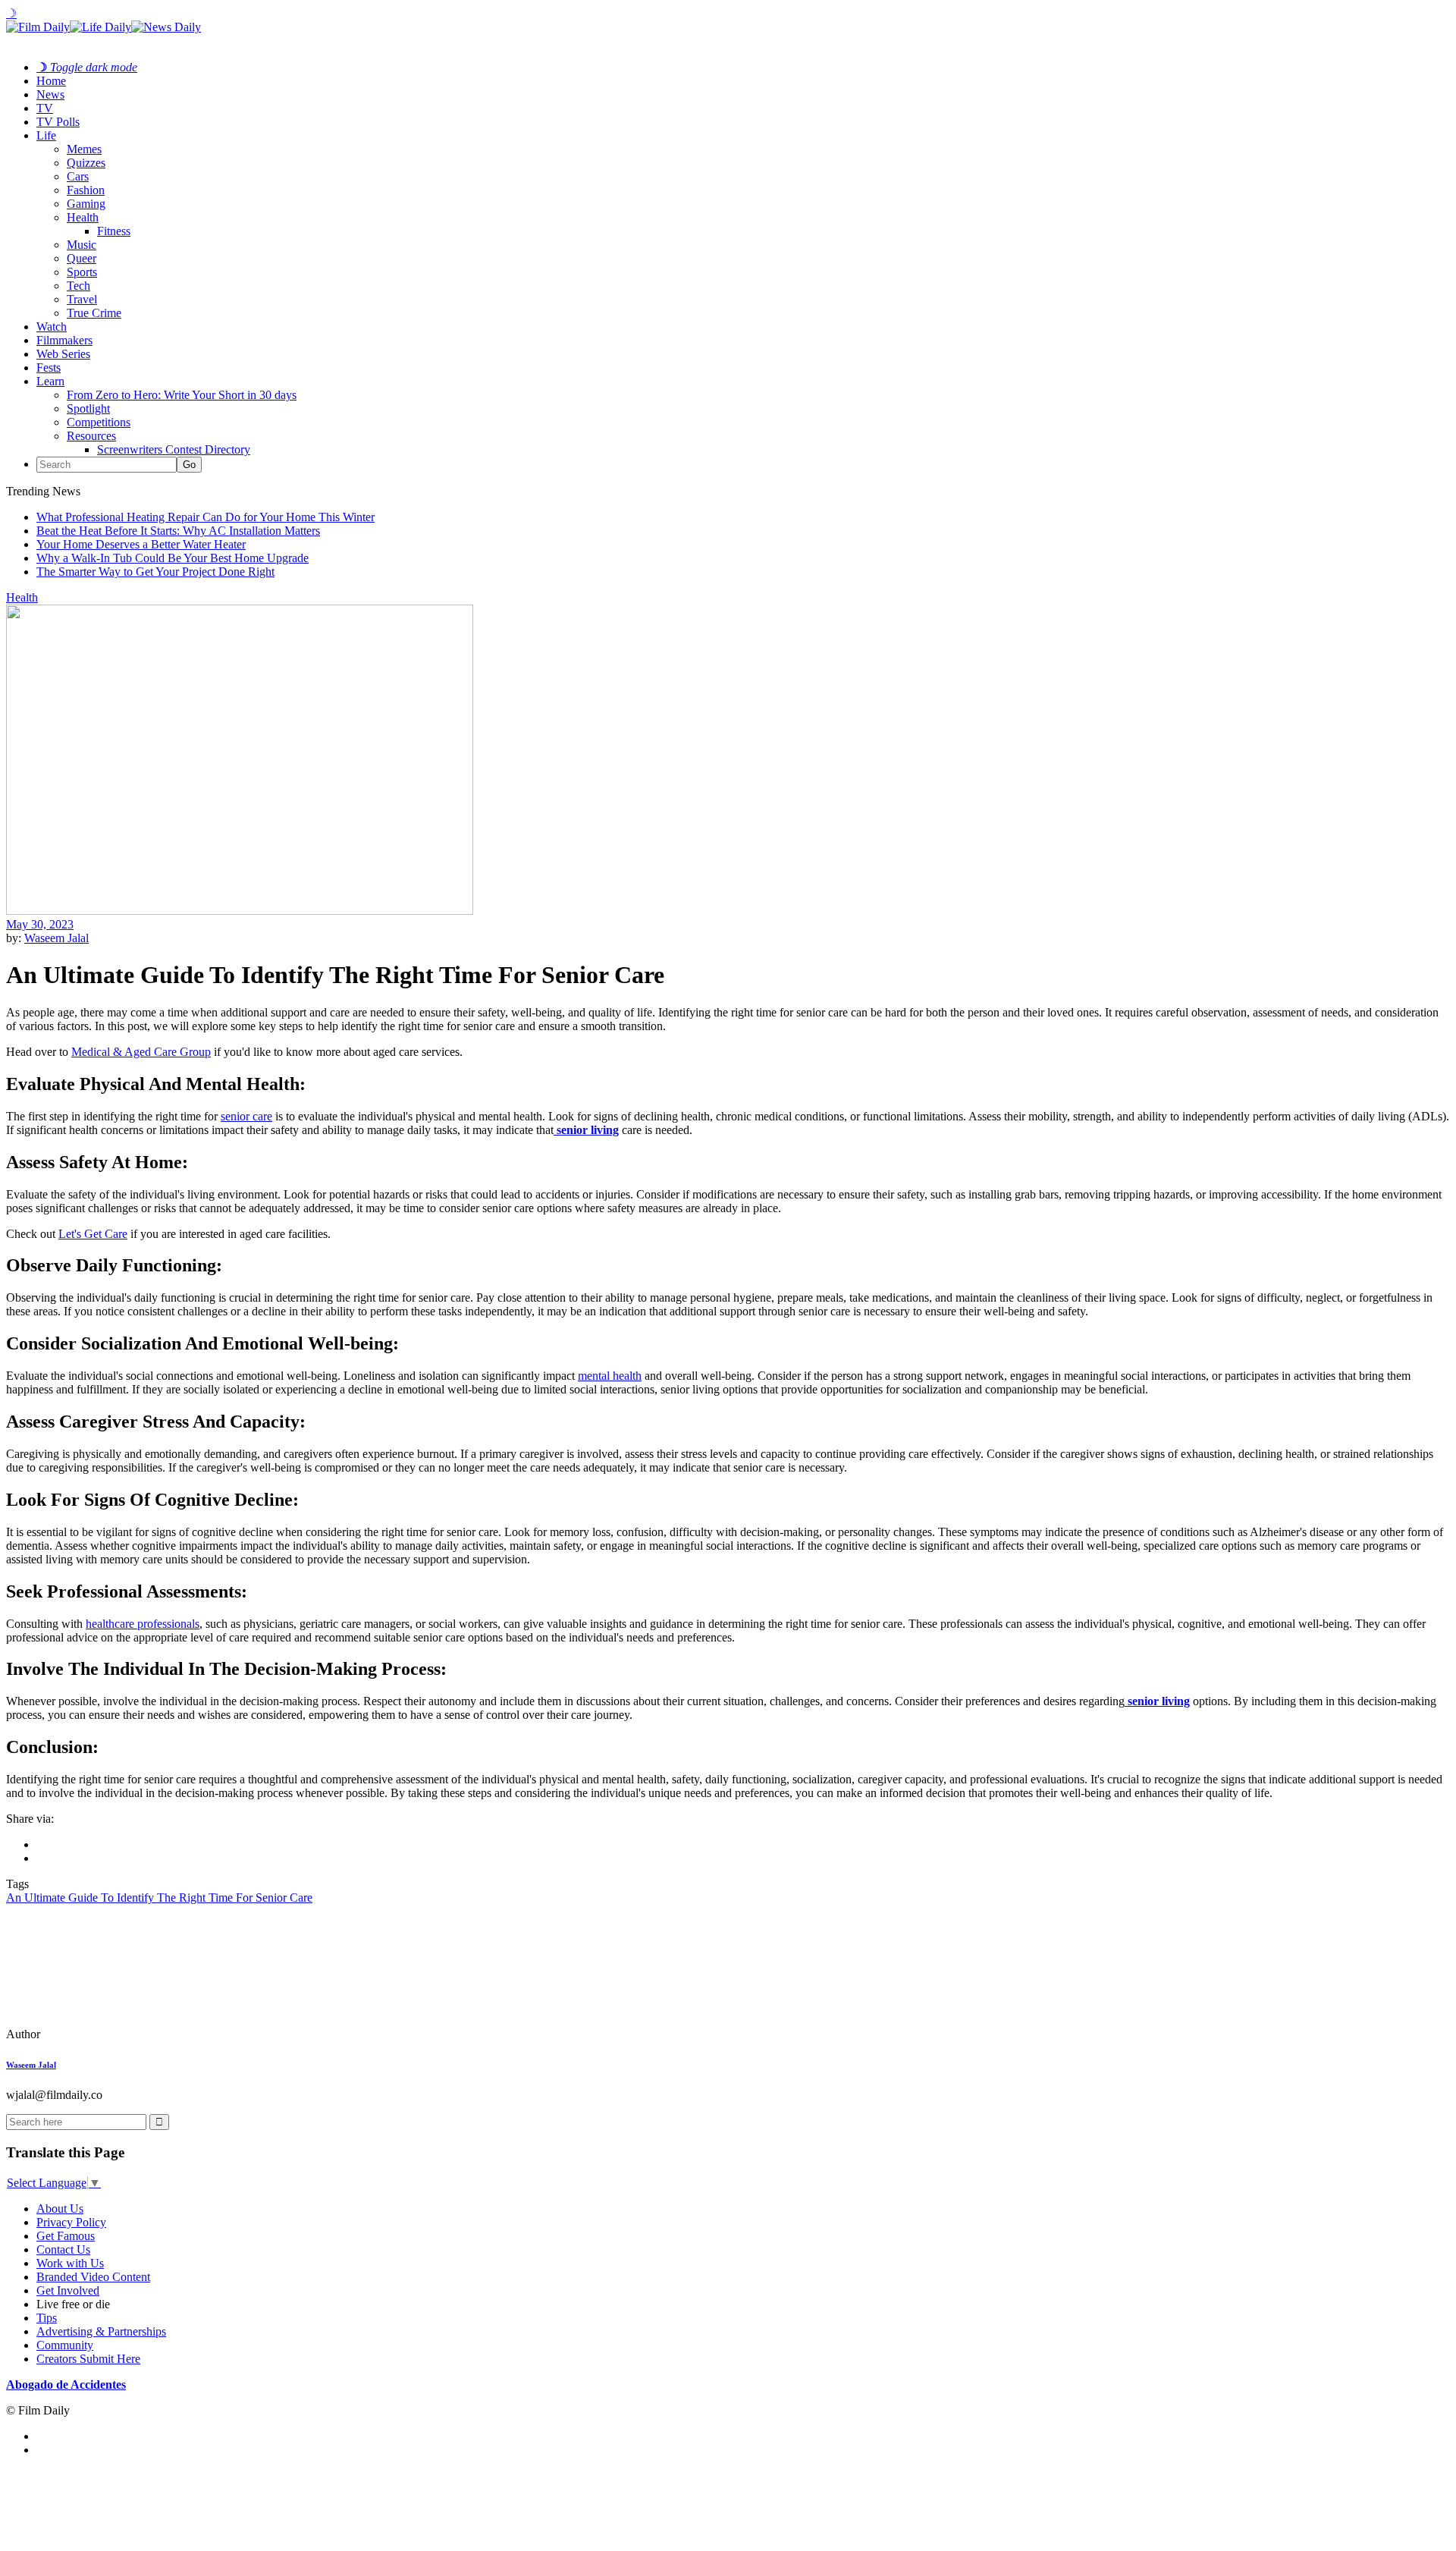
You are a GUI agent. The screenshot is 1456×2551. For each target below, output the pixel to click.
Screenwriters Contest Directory (174, 449)
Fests (49, 368)
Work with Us (70, 2263)
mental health (610, 1376)
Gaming (86, 204)
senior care (246, 1116)
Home (51, 81)
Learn (50, 381)
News (50, 94)
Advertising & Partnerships (101, 2331)
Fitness (114, 231)
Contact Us (63, 2249)
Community (65, 2345)
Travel (82, 299)
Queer (82, 258)
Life (46, 135)
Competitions (99, 422)
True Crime (94, 313)
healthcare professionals (143, 1624)
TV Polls (58, 122)
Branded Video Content (93, 2277)
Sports (82, 272)
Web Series (63, 354)
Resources (91, 436)
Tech (78, 286)
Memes (84, 149)
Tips (47, 2318)
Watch (52, 327)
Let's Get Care (93, 1234)
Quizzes (86, 163)
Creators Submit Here (88, 2359)
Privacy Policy (71, 2222)
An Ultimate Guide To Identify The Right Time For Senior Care (159, 1898)
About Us (60, 2209)
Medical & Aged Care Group (141, 1052)
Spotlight (88, 408)
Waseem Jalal (56, 938)
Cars (78, 176)
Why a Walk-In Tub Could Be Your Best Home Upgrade (173, 558)
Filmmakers (64, 340)
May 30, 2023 (40, 924)
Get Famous (66, 2236)
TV (45, 108)
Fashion (86, 190)
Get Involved (68, 2290)
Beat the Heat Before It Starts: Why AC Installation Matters (178, 531)
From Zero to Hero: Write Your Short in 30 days (182, 395)
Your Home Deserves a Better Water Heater (141, 544)
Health (83, 217)
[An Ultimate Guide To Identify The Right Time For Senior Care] (110, 2034)
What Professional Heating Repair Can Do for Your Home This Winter (206, 517)
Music (82, 245)
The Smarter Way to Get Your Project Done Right (155, 572)
